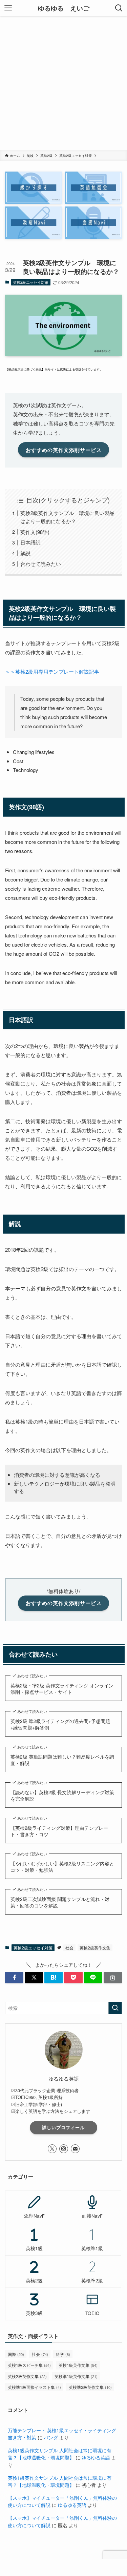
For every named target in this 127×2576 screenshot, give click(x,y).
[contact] (75, 2149)
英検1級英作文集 (78, 2365)
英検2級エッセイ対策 (31, 282)
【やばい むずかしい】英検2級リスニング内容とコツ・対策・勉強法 (62, 1867)
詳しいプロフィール (63, 2127)
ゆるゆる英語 (96, 2458)
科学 (63, 2354)
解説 (25, 553)
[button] (14, 1978)
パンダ (51, 2438)
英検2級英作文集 (95, 1948)
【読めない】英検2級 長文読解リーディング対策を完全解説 (62, 1796)
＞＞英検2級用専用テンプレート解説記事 (52, 671)
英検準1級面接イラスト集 (34, 2387)
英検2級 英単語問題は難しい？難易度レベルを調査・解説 (62, 1760)
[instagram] (64, 2149)
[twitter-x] (52, 2149)
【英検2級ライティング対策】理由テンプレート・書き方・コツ (59, 1831)
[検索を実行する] (115, 2008)
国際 (16, 2354)
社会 (69, 1948)
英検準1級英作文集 (76, 2376)
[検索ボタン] (119, 8)
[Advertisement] (63, 83)
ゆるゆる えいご (64, 8)
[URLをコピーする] (113, 1978)
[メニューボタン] (8, 8)
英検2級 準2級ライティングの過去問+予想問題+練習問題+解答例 (60, 1725)
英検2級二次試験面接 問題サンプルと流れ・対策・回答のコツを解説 (60, 1903)
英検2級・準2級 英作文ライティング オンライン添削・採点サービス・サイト (62, 1689)
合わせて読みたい (41, 564)
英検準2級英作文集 (90, 2387)
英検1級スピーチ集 (29, 2365)
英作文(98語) (35, 532)
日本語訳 (30, 542)
